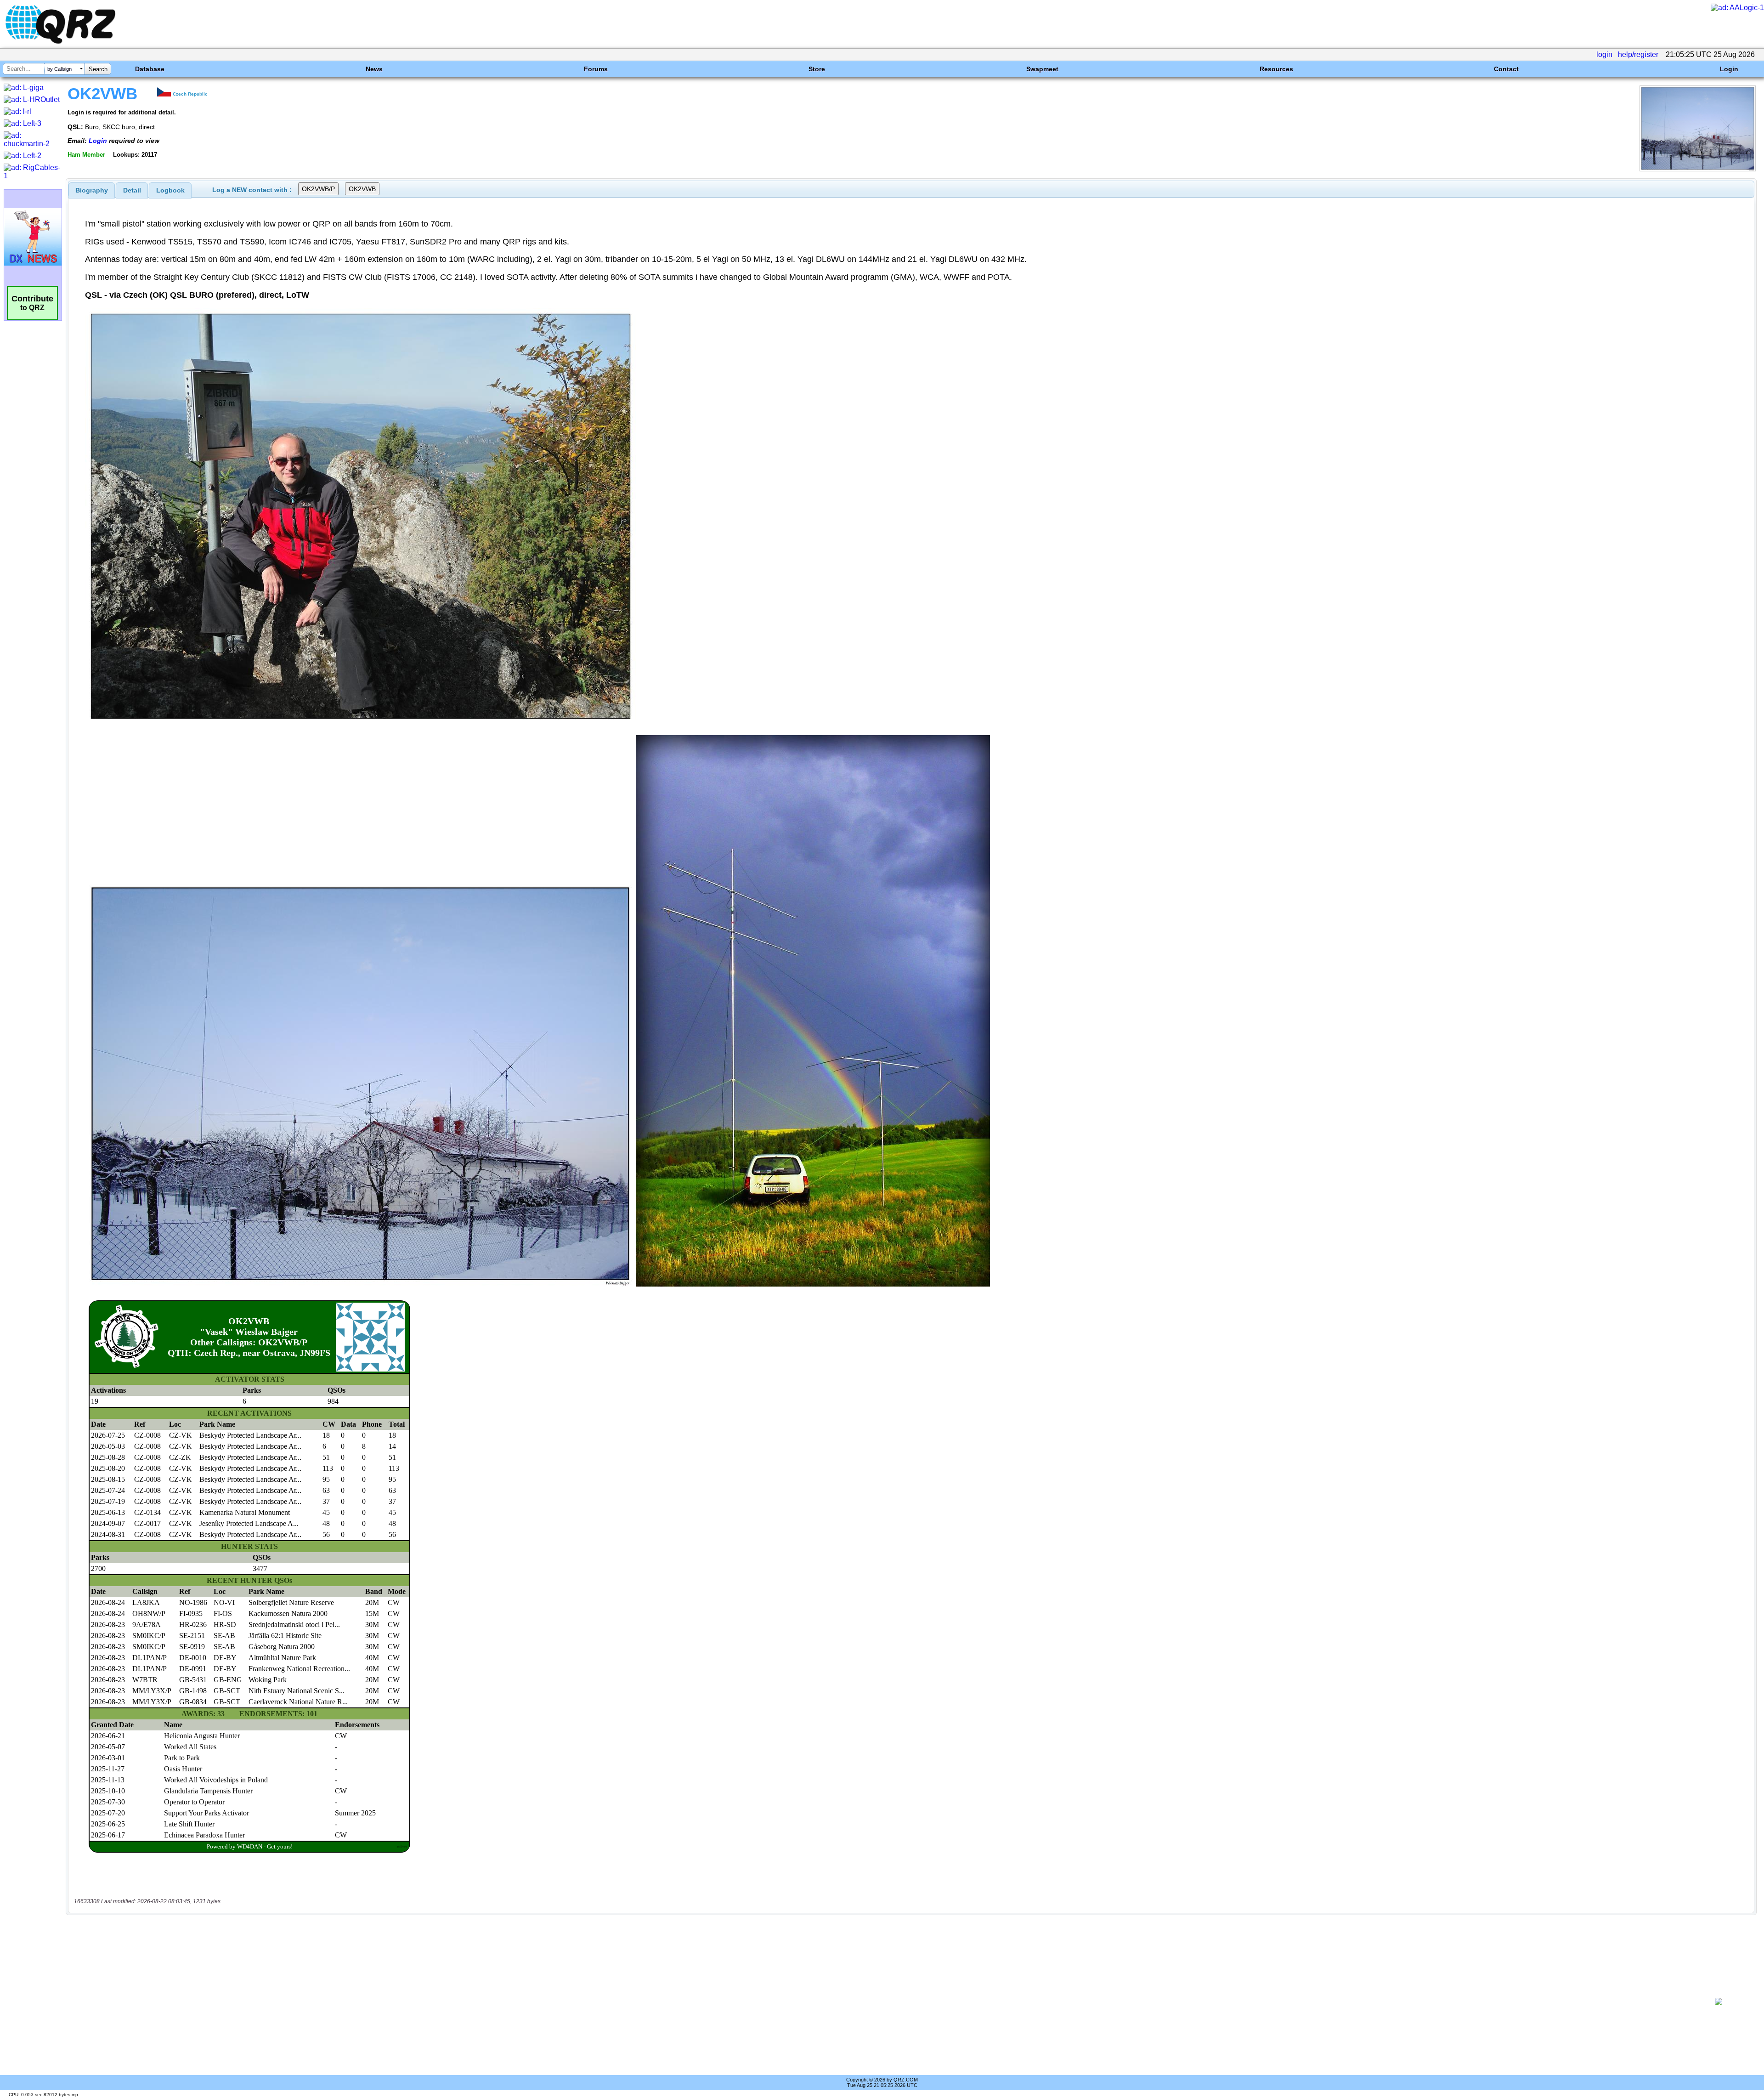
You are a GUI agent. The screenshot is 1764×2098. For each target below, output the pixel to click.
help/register (1638, 54)
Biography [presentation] (92, 190)
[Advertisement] (881, 2002)
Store (817, 69)
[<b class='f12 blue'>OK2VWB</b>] (1698, 169)
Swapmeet (1042, 69)
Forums (596, 69)
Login (1729, 69)
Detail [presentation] (132, 190)
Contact (1506, 69)
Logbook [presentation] (170, 190)
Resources (1276, 69)
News (374, 69)
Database (150, 69)
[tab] (92, 190)
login (1604, 54)
